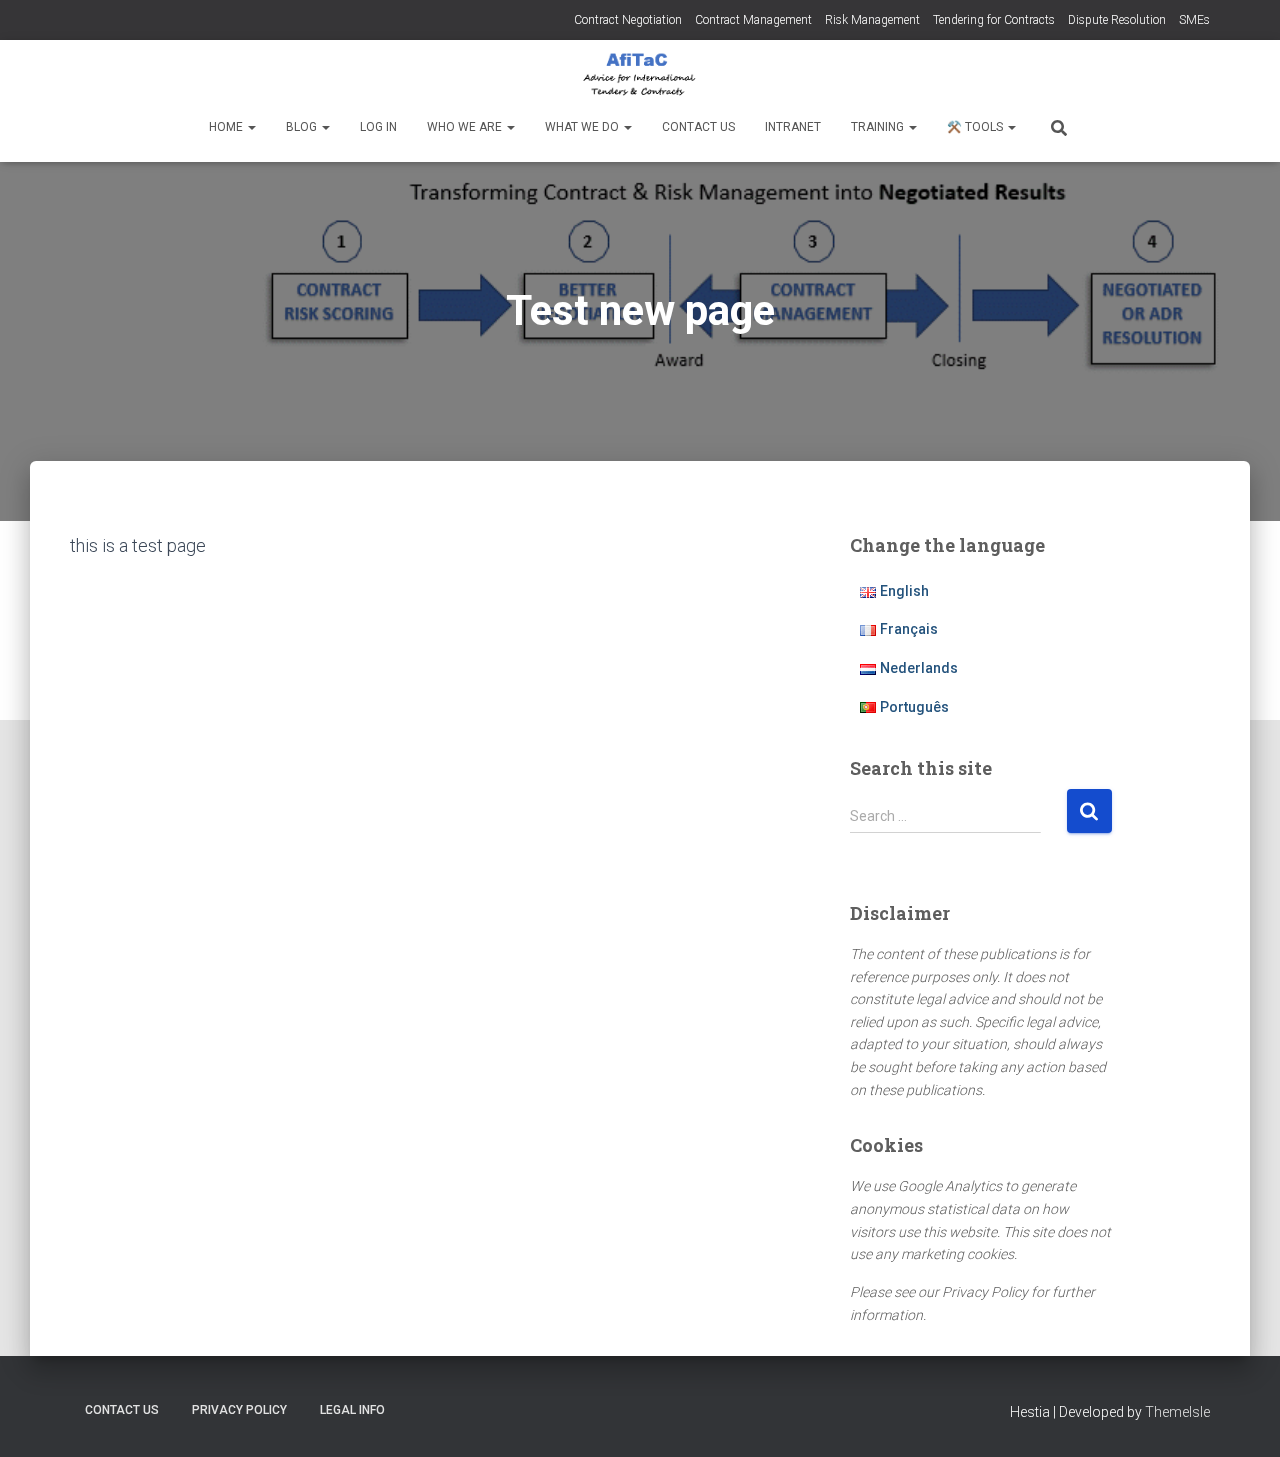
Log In (378, 127)
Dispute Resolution (1117, 20)
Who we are (466, 127)
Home (227, 127)
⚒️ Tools (976, 127)
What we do (583, 127)
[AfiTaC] (640, 75)
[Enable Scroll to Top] (1240, 1417)
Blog (303, 127)
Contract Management (753, 20)
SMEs (1194, 20)
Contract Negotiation (628, 20)
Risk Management (872, 20)
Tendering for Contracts (994, 20)
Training (879, 127)
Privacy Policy (239, 1410)
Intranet (793, 127)
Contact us (698, 127)
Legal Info (352, 1410)
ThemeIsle (1177, 1412)
